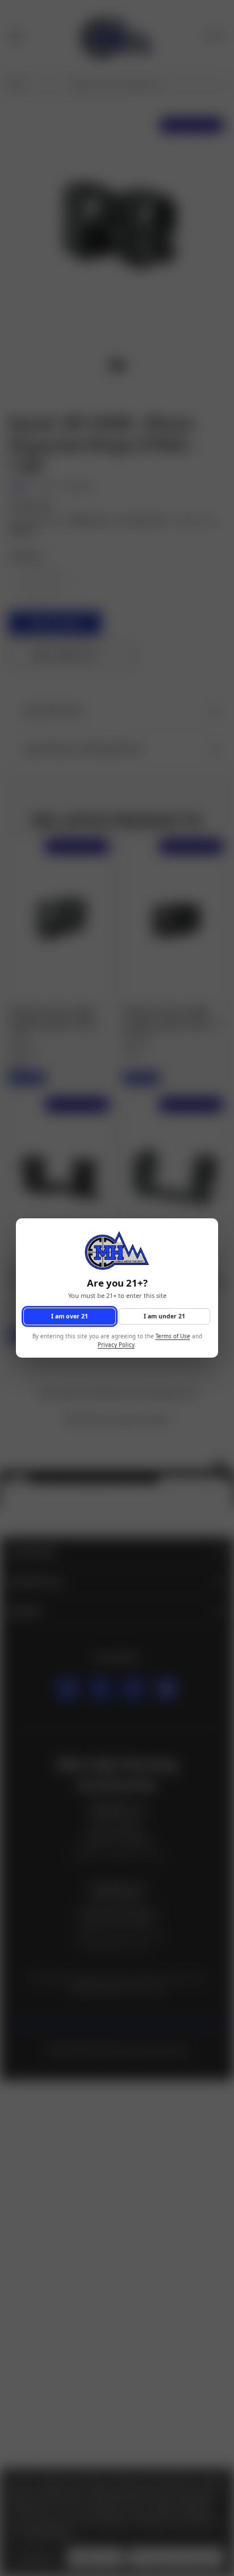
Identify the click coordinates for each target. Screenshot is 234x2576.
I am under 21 (164, 1316)
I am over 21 (70, 1316)
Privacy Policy (116, 1345)
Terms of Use (173, 1337)
